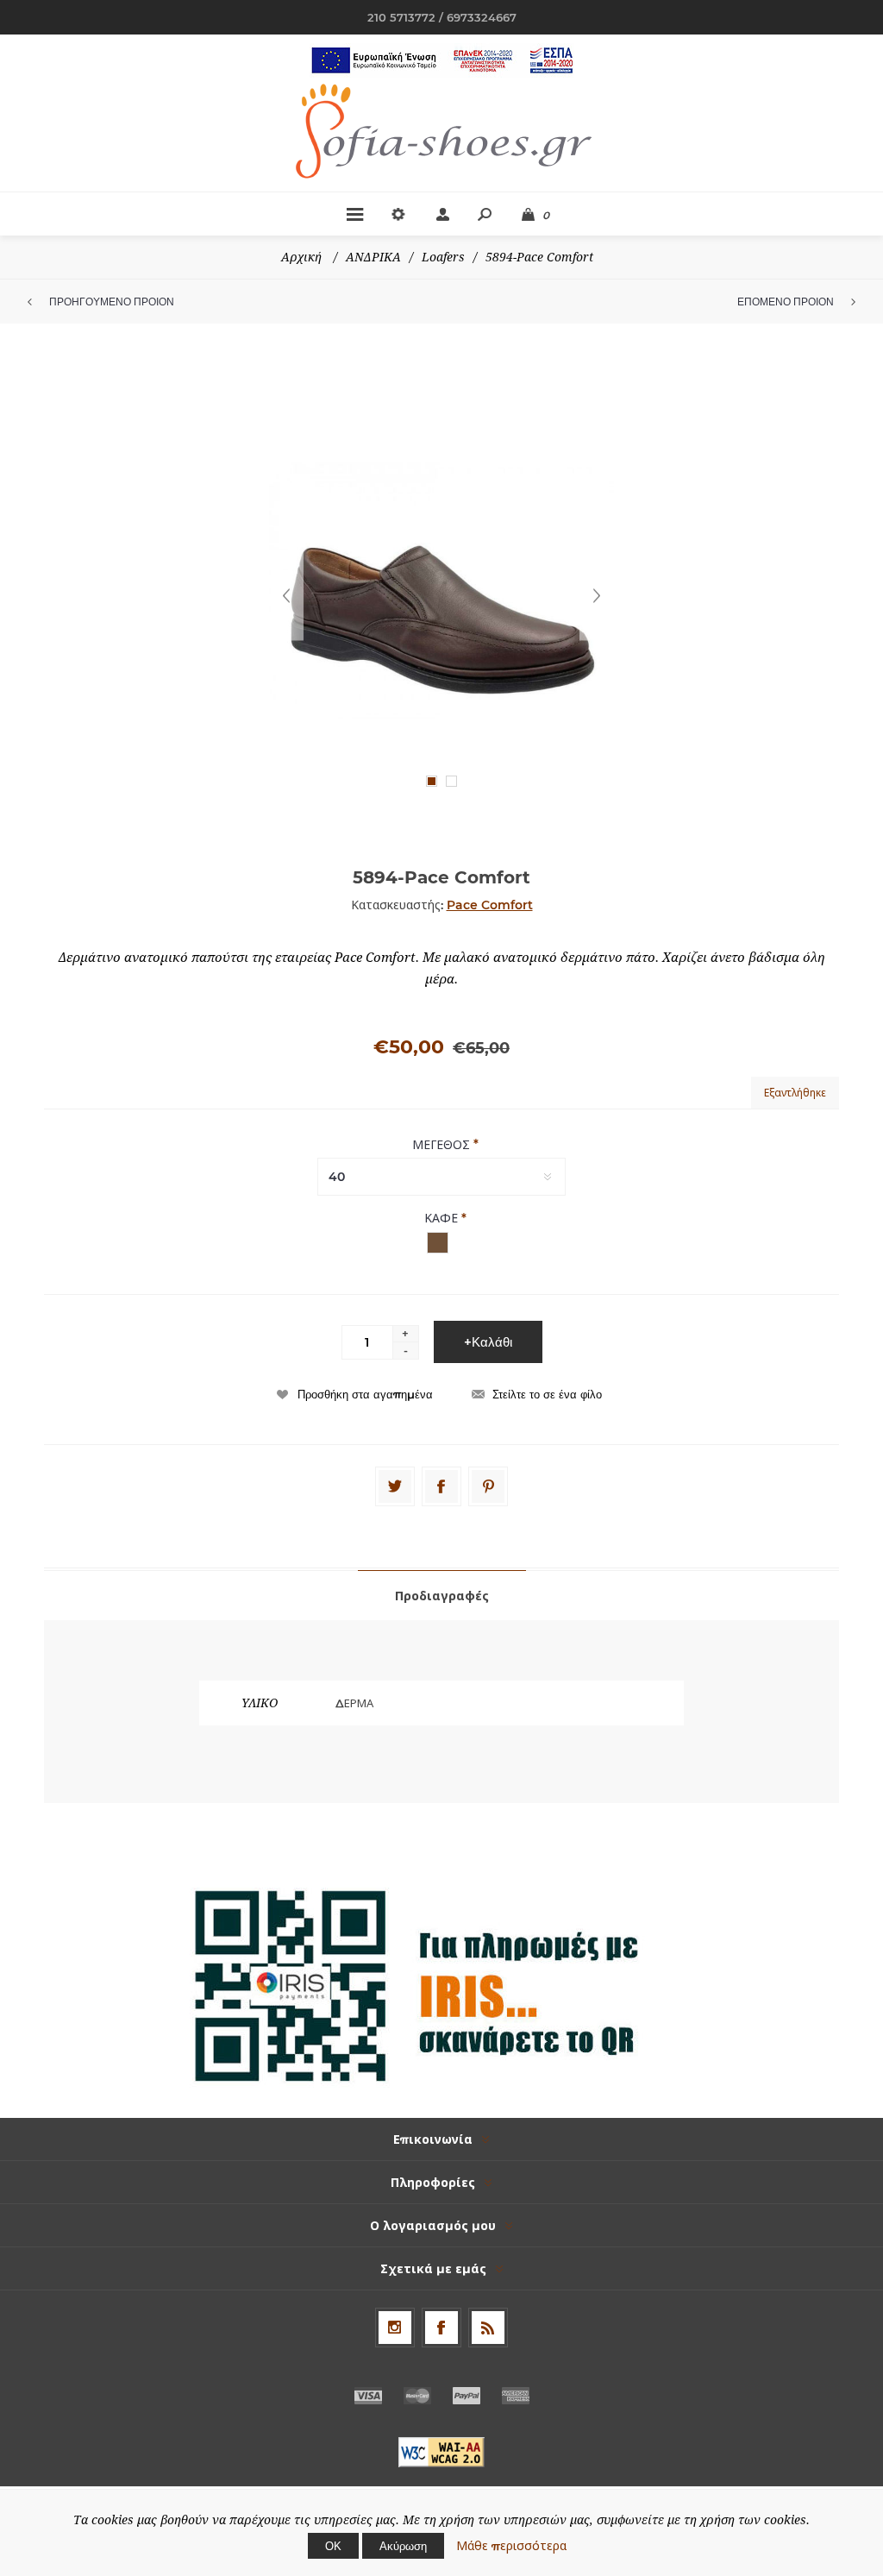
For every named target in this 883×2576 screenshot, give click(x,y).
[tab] (442, 1595)
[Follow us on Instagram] (395, 2328)
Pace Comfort (490, 905)
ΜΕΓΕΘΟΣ (443, 1144)
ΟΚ (333, 2546)
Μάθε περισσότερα (511, 2546)
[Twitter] (395, 1486)
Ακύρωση (403, 2546)
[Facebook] (441, 1486)
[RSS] (488, 2328)
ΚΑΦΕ (443, 1218)
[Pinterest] (488, 1486)
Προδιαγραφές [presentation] (442, 1596)
